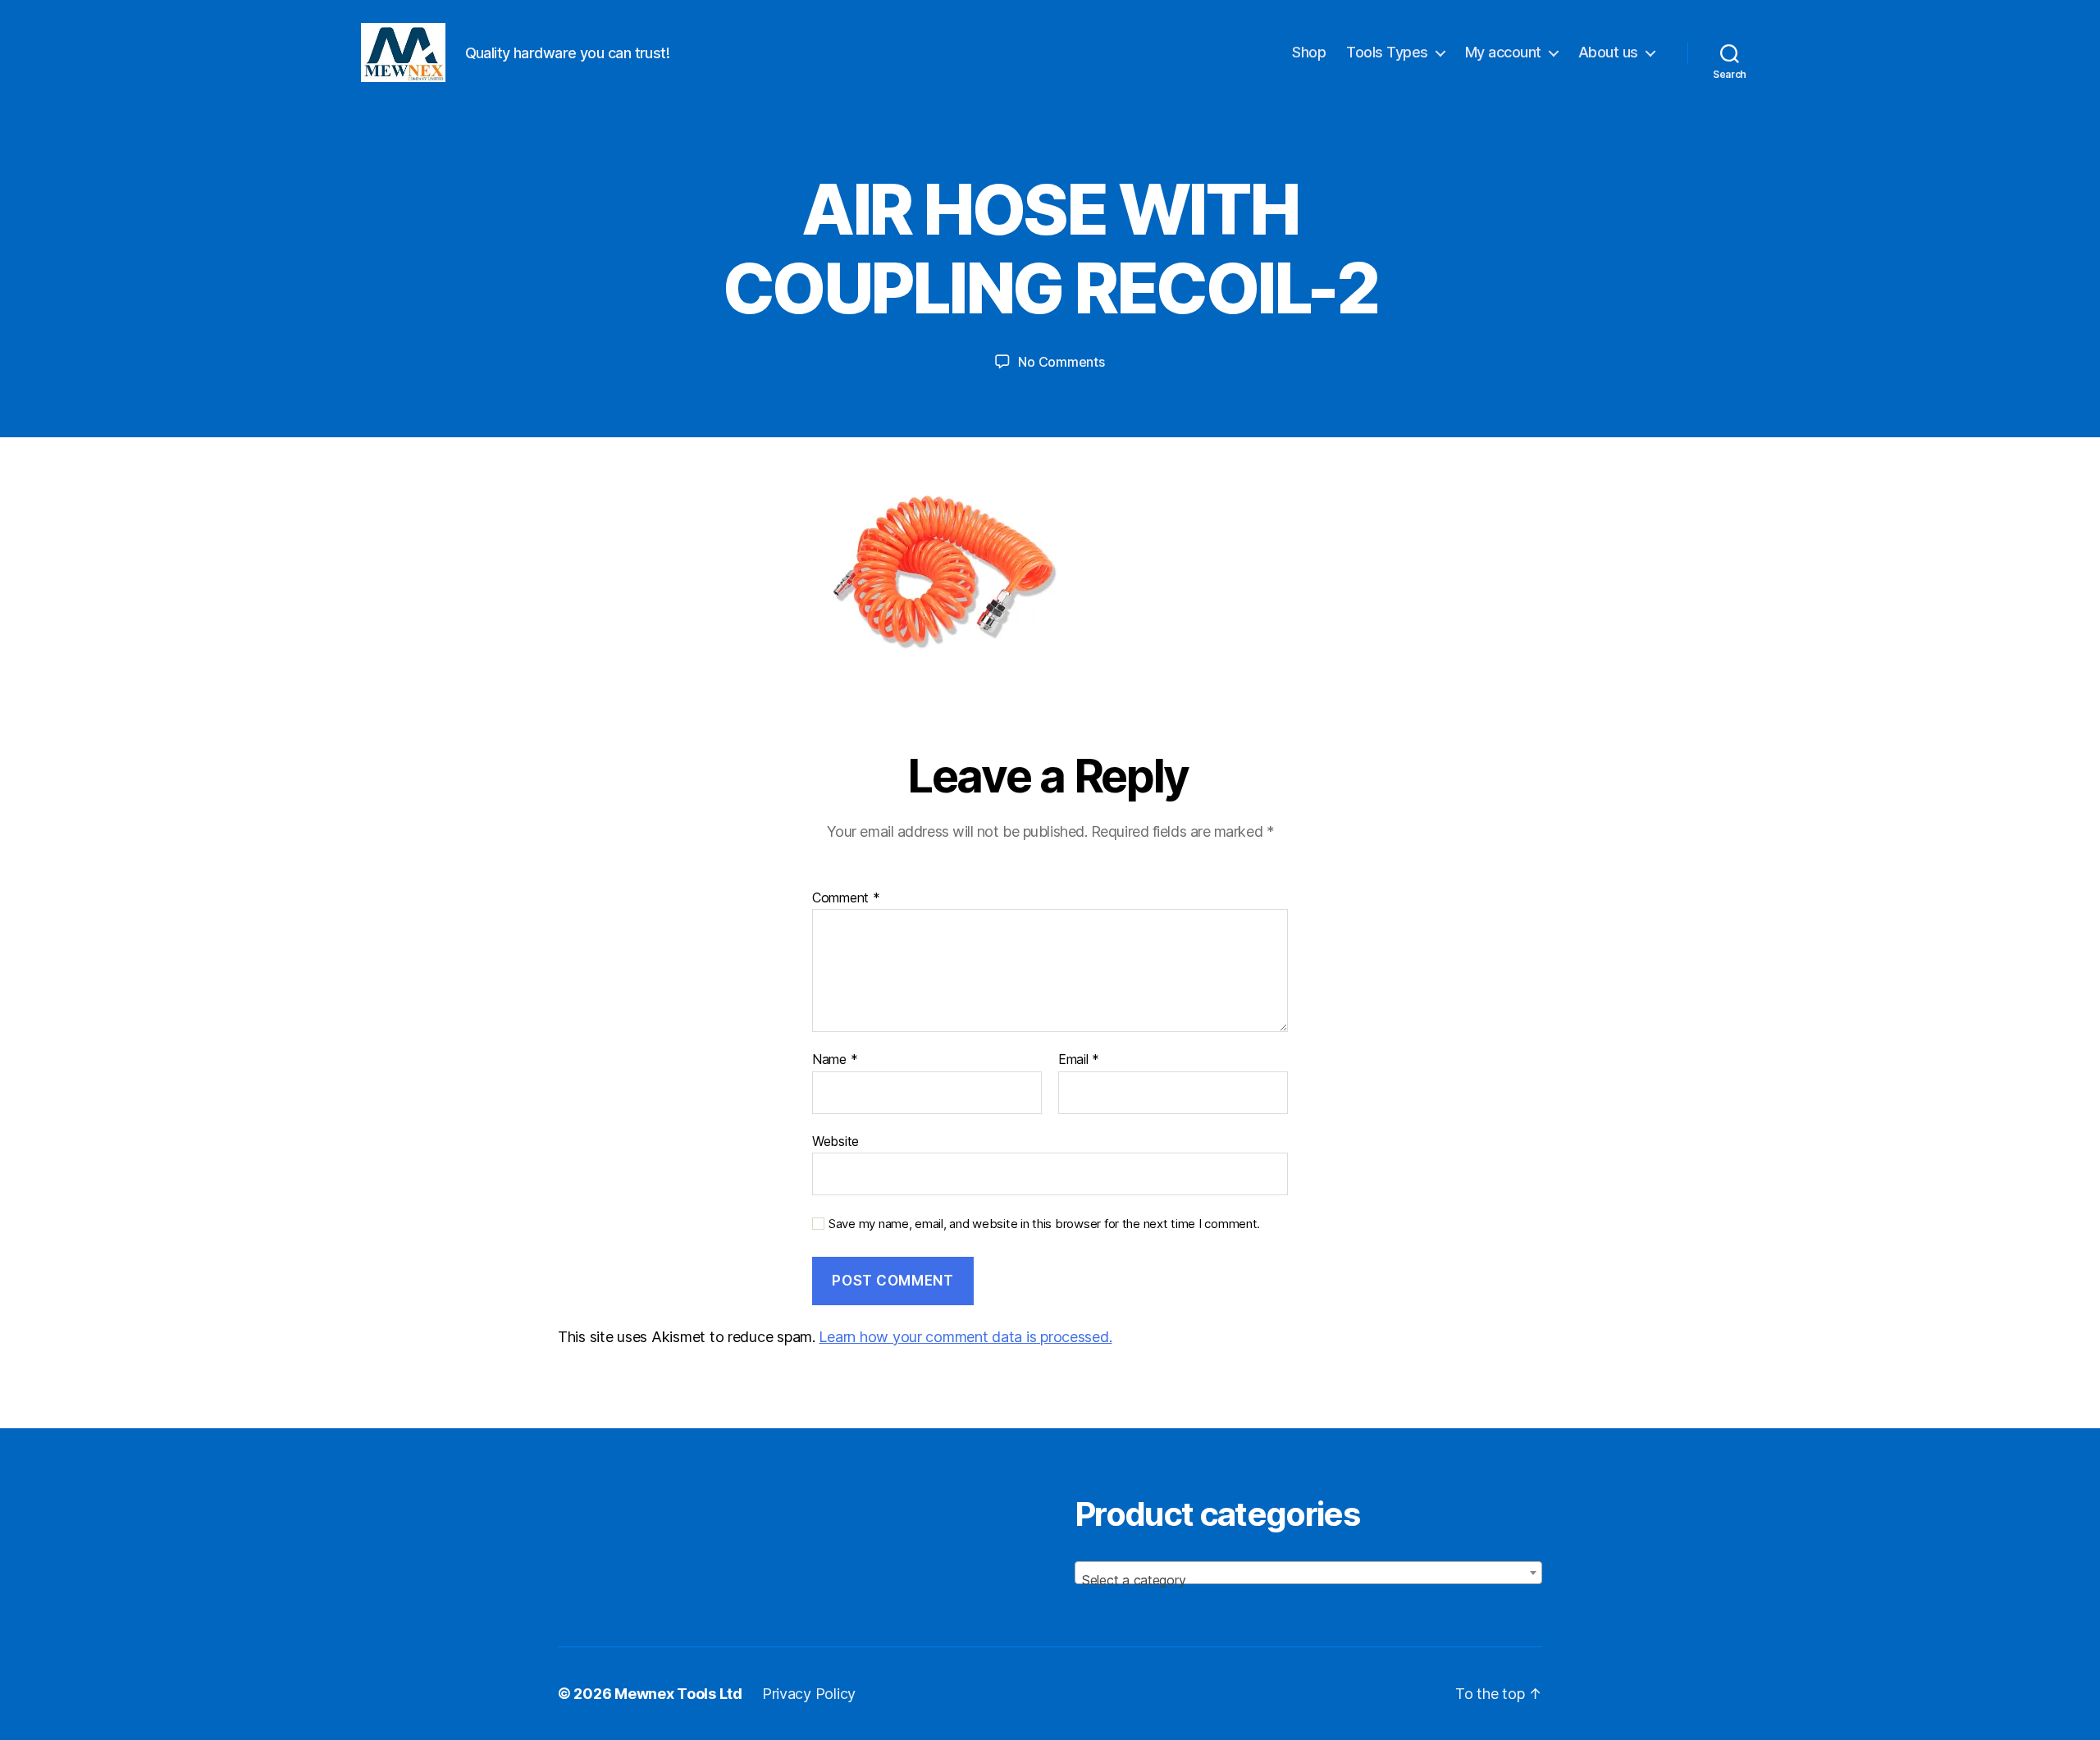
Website (835, 1141)
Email (1079, 1060)
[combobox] (1308, 1573)
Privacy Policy (809, 1694)
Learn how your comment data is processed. (965, 1337)
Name (835, 1060)
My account (1503, 52)
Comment (846, 898)
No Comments (1061, 362)
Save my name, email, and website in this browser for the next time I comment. (1044, 1224)
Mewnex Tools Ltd (678, 1694)
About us (1608, 52)
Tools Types (1387, 52)
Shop (1309, 52)
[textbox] (1308, 1580)
